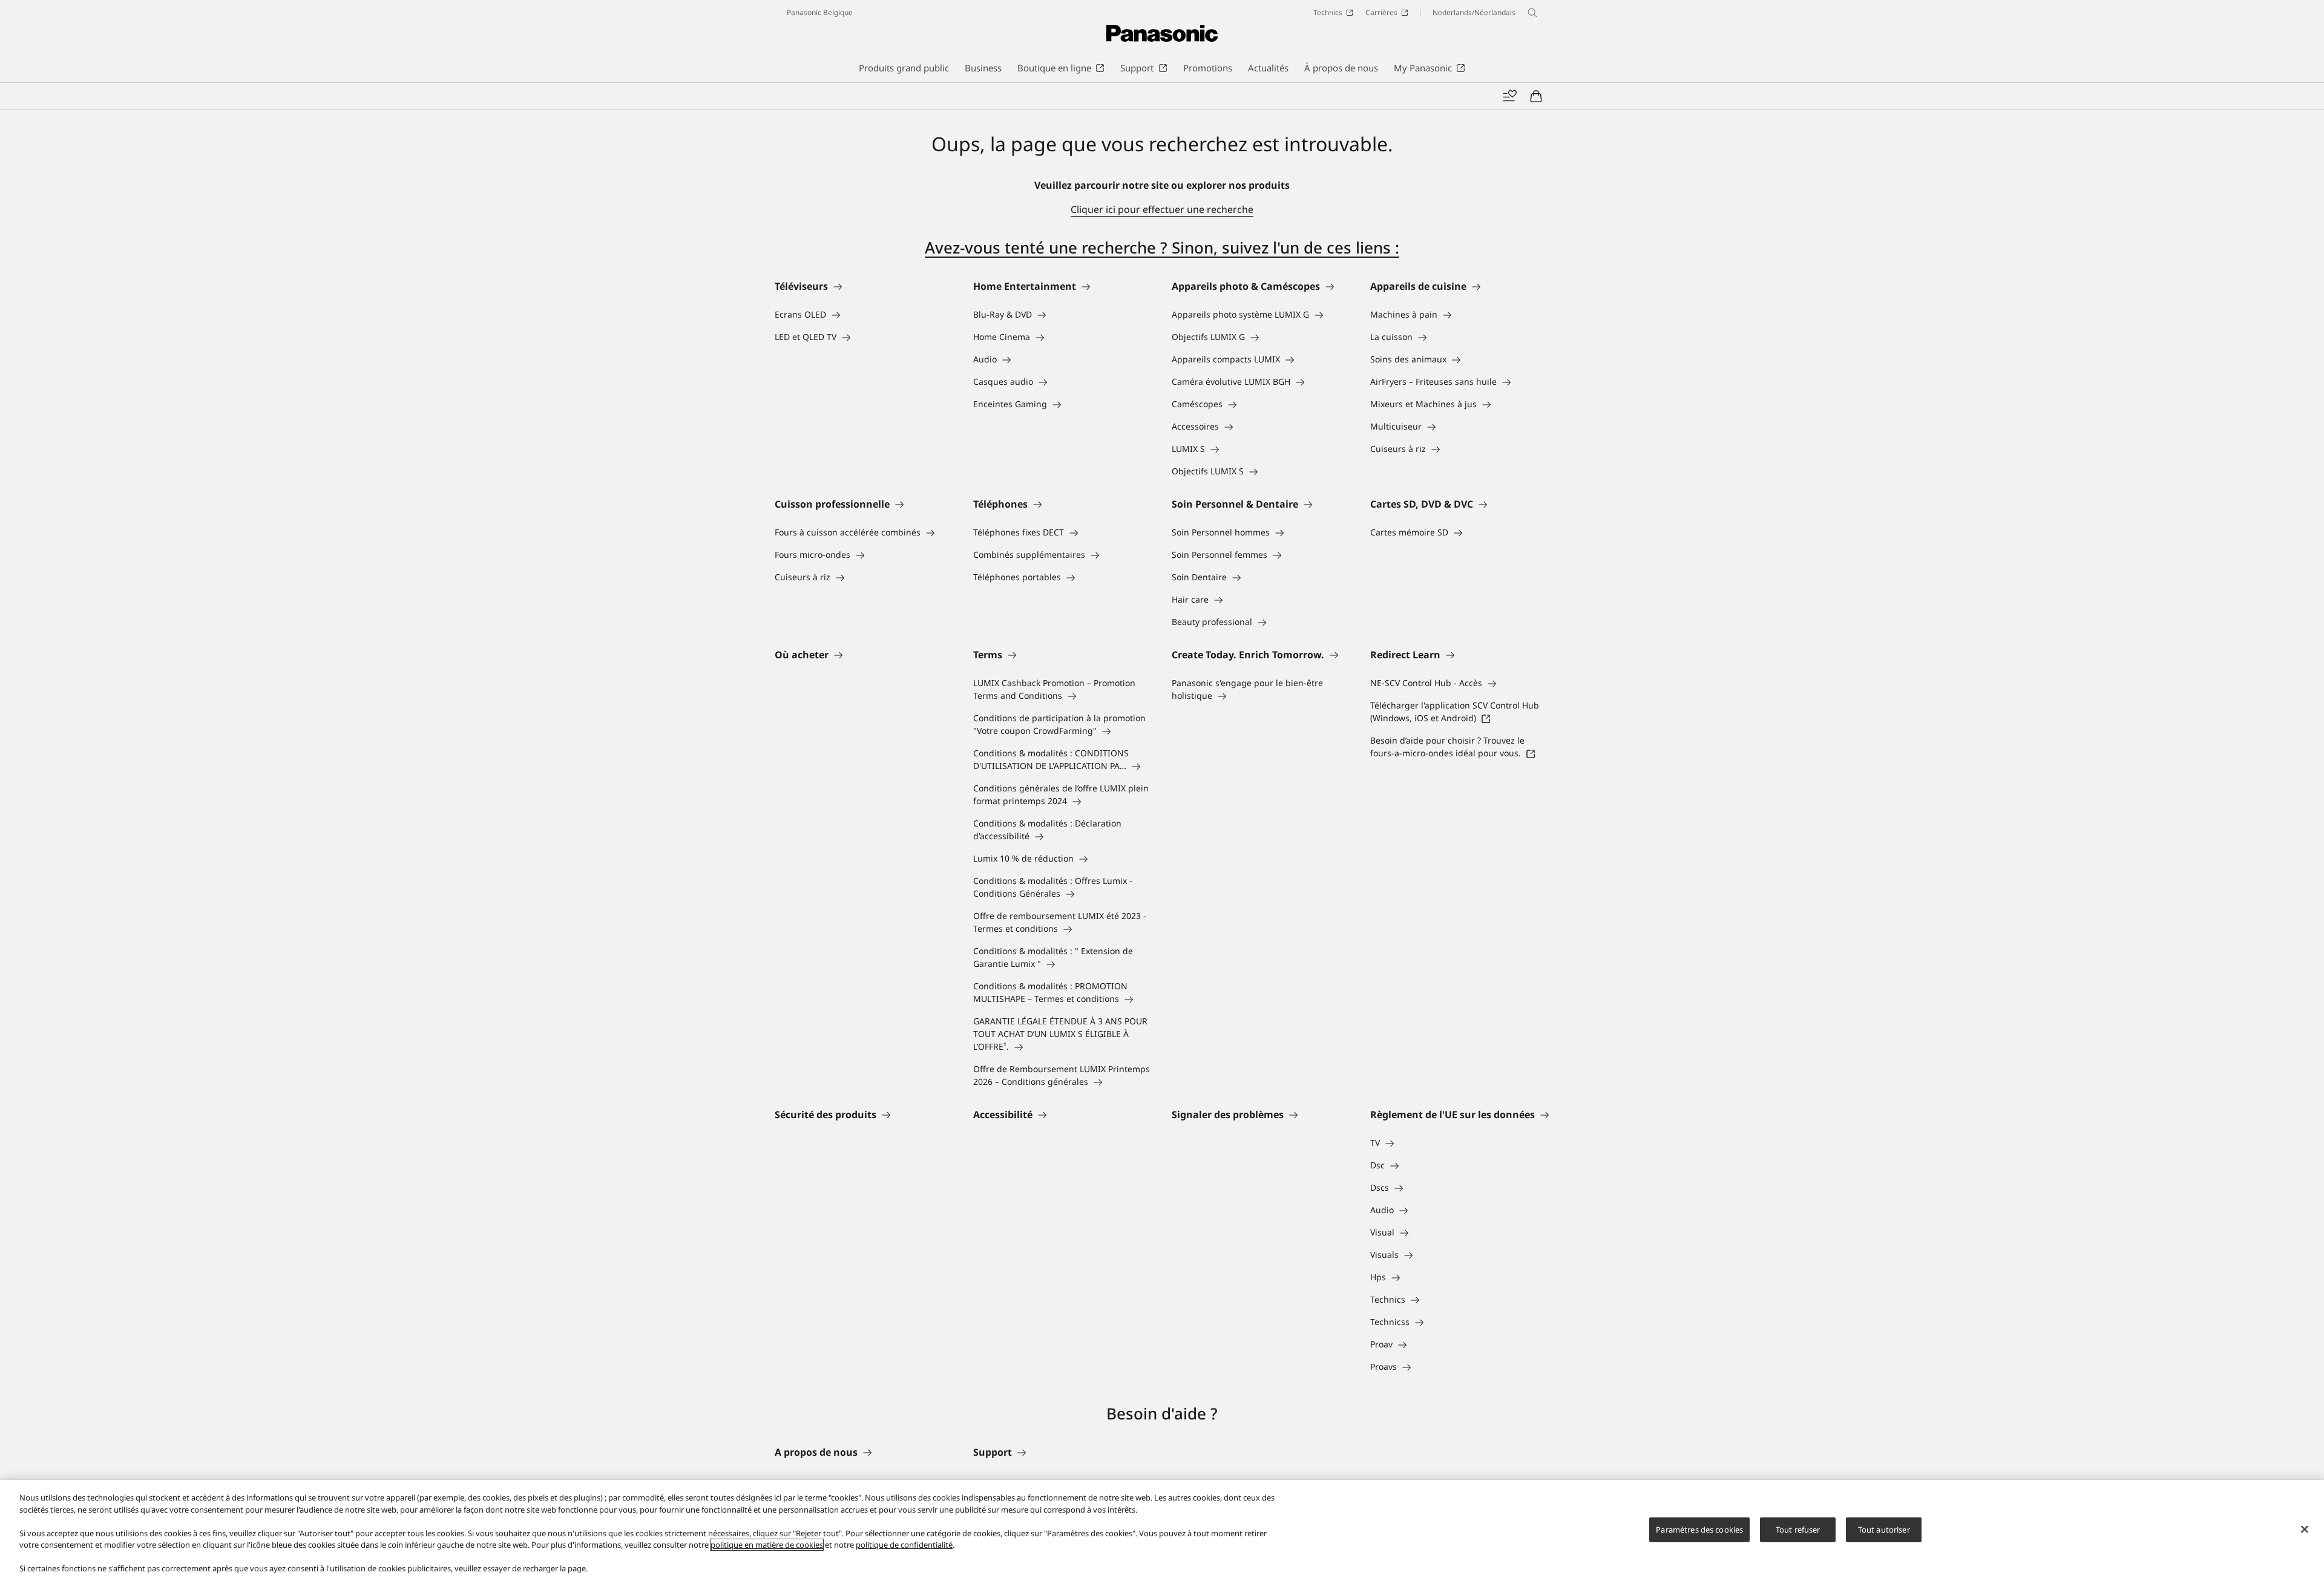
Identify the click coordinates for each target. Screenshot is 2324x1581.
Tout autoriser (1884, 1529)
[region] (1162, 1530)
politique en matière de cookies (767, 1545)
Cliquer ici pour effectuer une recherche (1162, 209)
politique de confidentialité (904, 1545)
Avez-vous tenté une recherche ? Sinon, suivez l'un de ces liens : (1162, 247)
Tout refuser (1798, 1529)
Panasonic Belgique (820, 12)
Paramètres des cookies (1699, 1529)
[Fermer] (2305, 1529)
